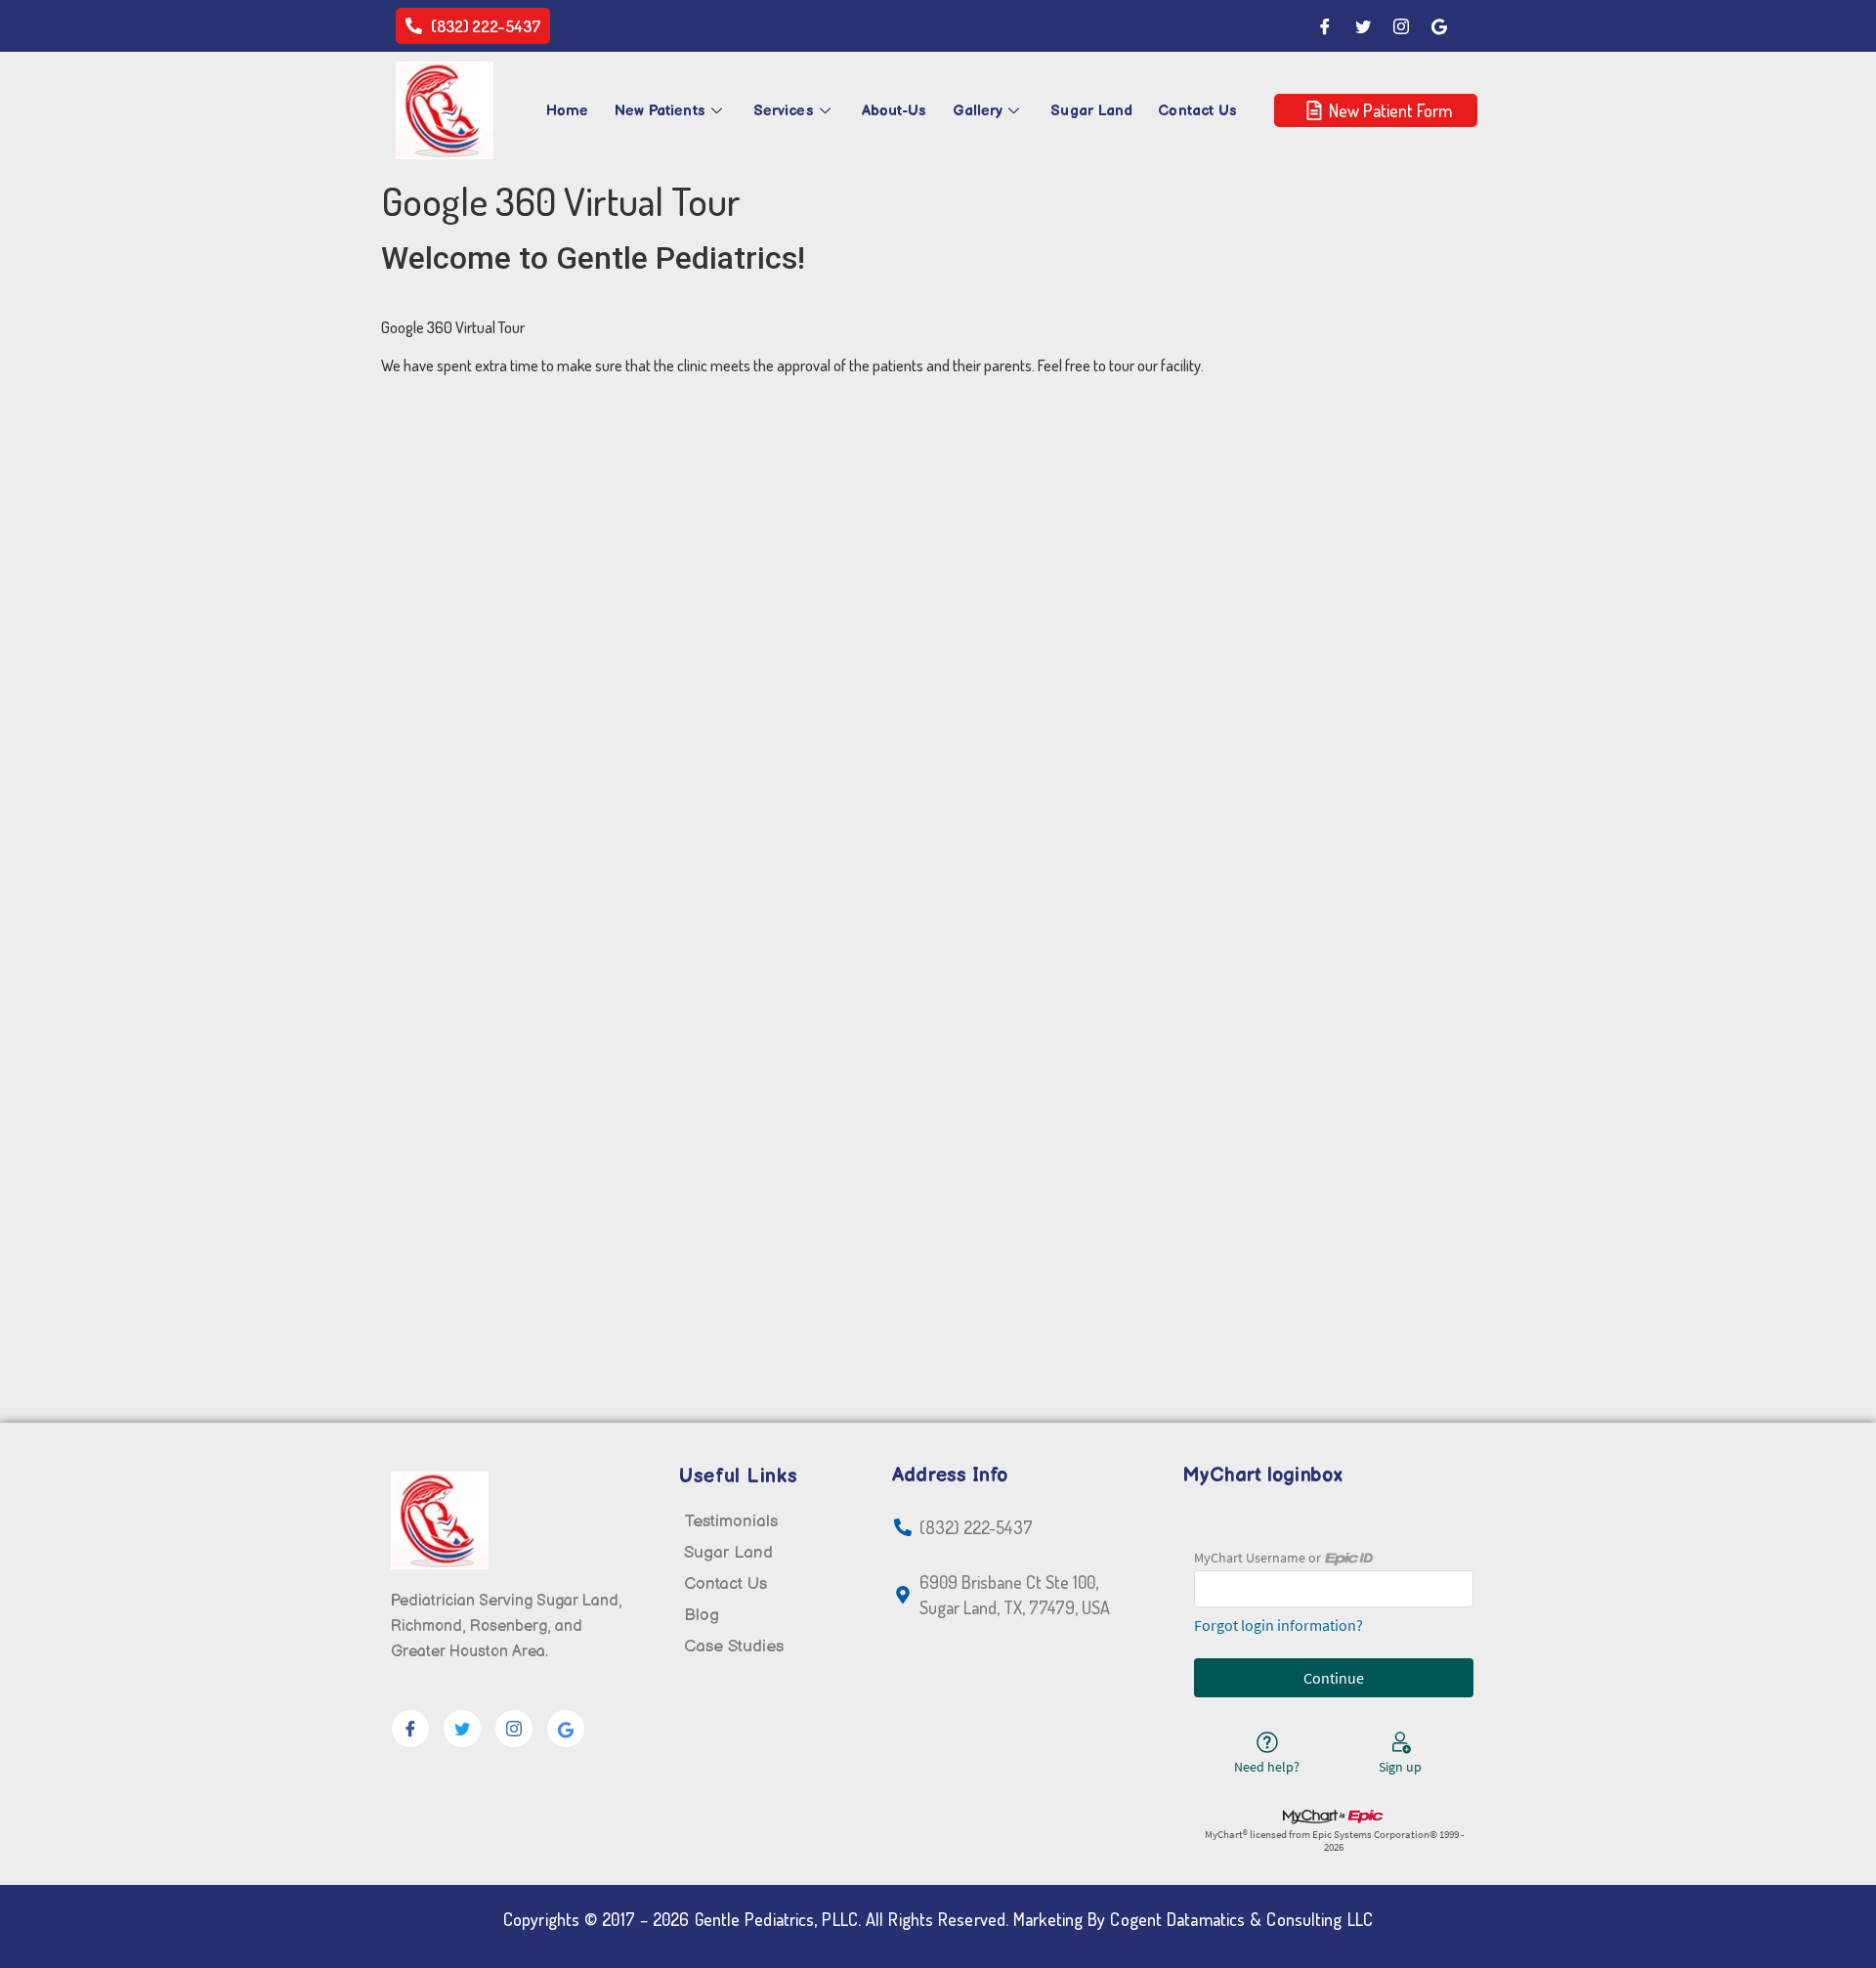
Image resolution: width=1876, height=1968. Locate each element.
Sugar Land (1091, 111)
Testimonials (731, 1521)
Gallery (978, 111)
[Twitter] (1363, 26)
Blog (702, 1615)
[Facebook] (1325, 26)
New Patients (660, 111)
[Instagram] (1401, 26)
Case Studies (734, 1647)
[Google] (1439, 26)
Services (784, 111)
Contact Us (1197, 111)
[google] (566, 1729)
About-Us (895, 111)
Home (567, 111)
